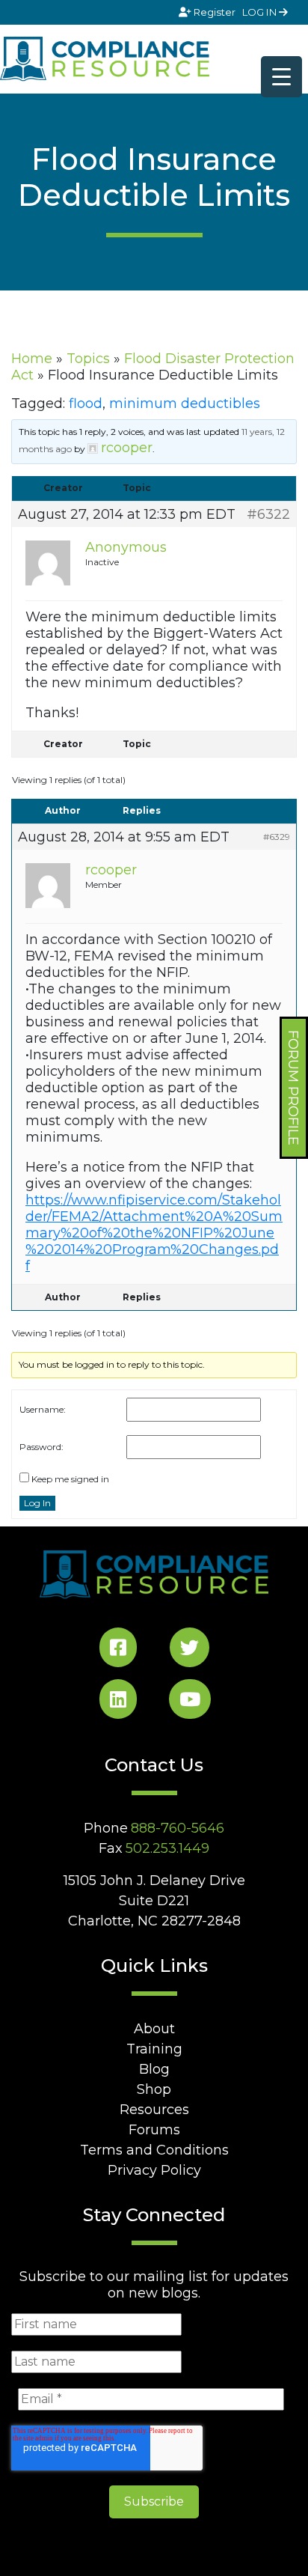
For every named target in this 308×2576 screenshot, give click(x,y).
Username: (43, 1409)
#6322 (268, 514)
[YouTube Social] (190, 1702)
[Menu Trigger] (281, 77)
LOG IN (261, 12)
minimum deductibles (185, 404)
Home (32, 359)
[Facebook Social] (118, 1650)
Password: (41, 1447)
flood (86, 404)
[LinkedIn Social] (118, 1702)
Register (215, 12)
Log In (37, 1503)
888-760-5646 (178, 1828)
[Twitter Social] (190, 1650)
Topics (88, 359)
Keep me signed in (70, 1479)
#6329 (277, 837)
